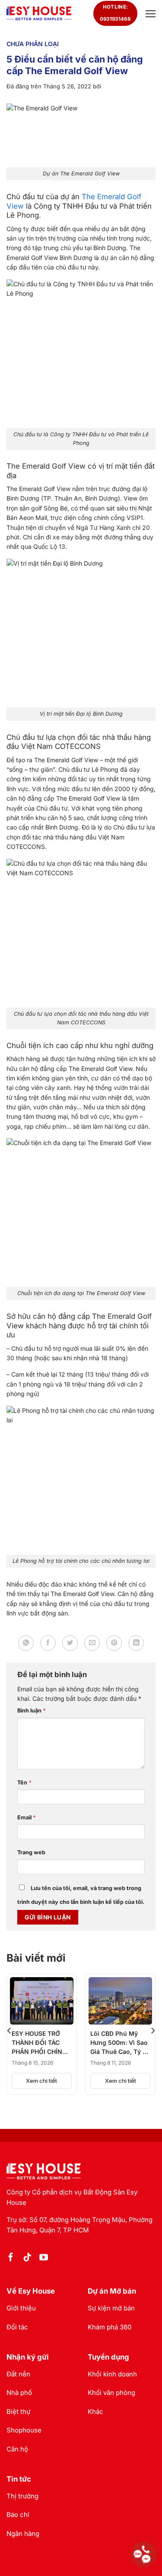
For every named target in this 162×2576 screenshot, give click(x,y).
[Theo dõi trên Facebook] (11, 2258)
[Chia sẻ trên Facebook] (48, 1643)
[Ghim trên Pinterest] (114, 1643)
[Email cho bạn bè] (92, 1643)
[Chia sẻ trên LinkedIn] (136, 1643)
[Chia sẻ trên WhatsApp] (26, 1643)
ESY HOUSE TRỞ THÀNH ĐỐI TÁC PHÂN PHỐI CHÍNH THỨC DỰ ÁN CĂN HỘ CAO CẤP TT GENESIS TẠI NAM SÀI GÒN (39, 2043)
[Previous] (10, 2030)
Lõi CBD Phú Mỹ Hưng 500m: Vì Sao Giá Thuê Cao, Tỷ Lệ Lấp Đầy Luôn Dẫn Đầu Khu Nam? (120, 2043)
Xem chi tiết (41, 2081)
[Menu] (149, 14)
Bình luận (32, 1711)
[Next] (152, 2030)
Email (27, 1817)
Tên (24, 1783)
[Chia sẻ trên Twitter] (70, 1643)
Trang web (31, 1852)
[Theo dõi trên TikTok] (27, 2258)
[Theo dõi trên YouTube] (44, 2258)
